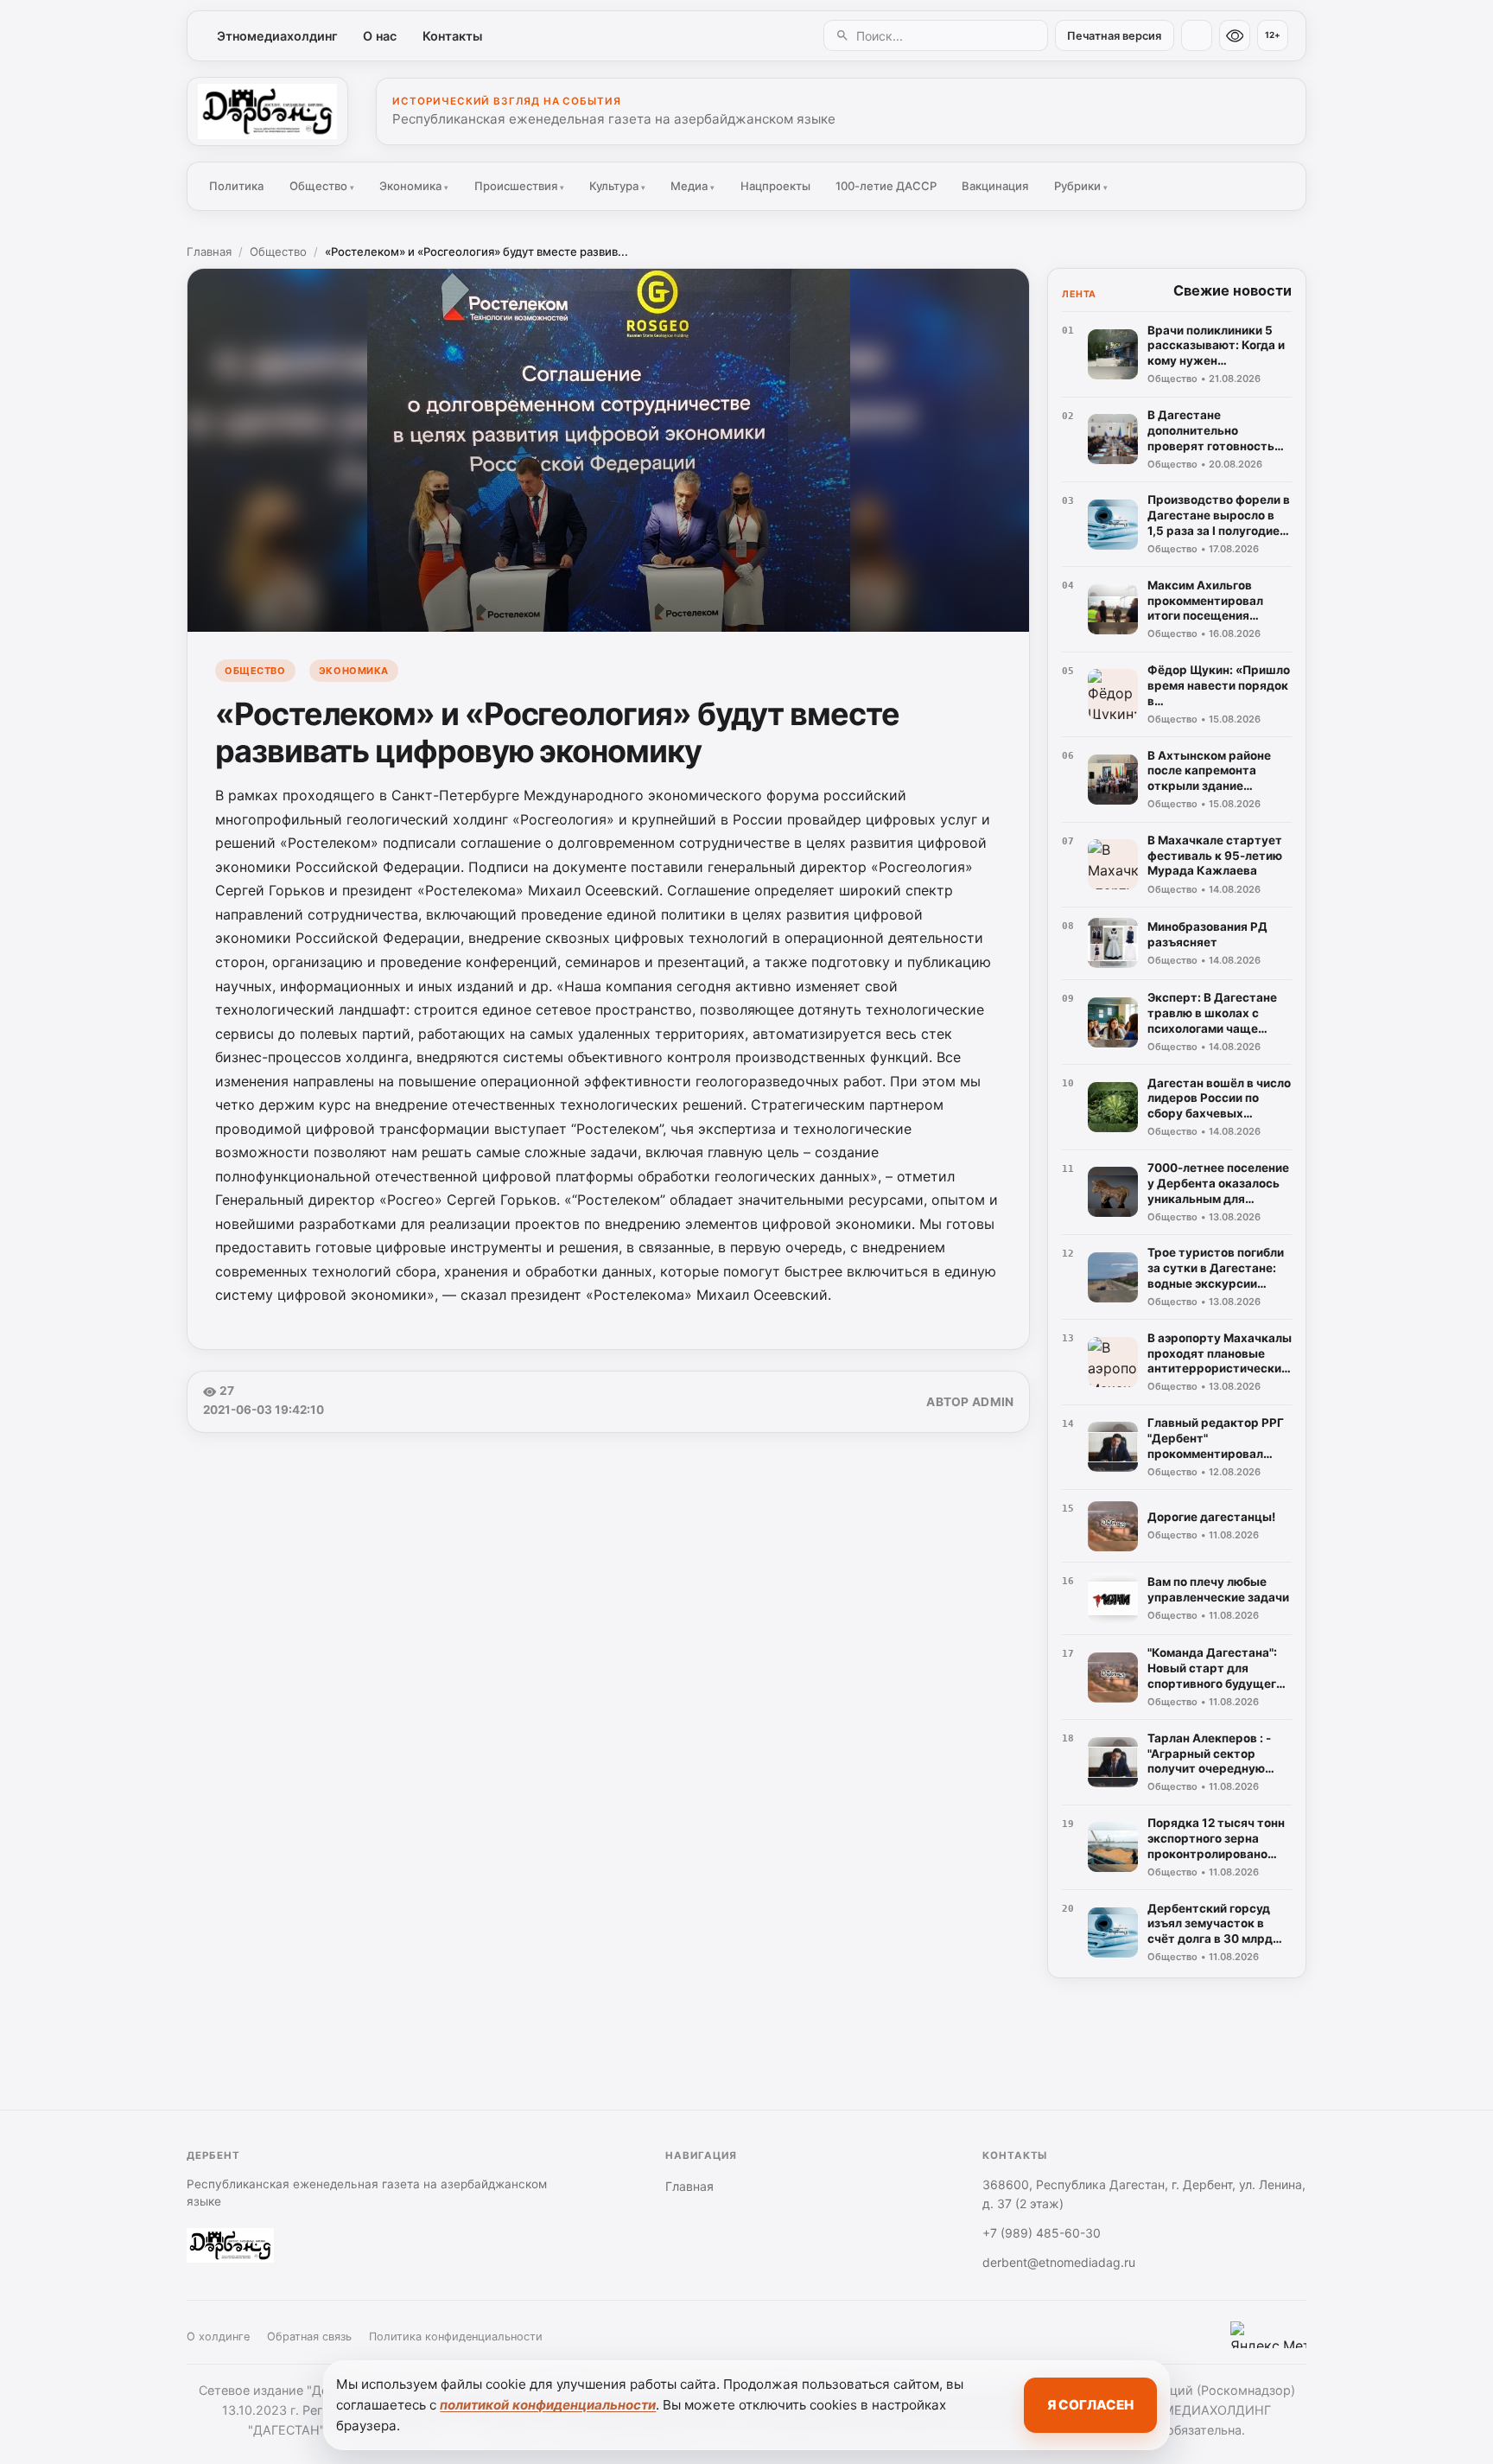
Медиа (692, 186)
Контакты (452, 36)
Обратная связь (309, 2337)
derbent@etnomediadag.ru (1059, 2262)
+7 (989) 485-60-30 (1042, 2233)
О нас (380, 36)
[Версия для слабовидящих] (1235, 35)
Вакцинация (995, 186)
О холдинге (218, 2337)
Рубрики (1081, 186)
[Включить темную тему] (1197, 35)
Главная (209, 251)
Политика (236, 186)
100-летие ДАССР (886, 186)
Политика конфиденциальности (456, 2337)
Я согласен (1090, 2405)
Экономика (414, 186)
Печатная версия (1114, 36)
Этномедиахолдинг (277, 36)
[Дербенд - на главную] (267, 111)
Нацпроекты (775, 186)
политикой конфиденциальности (548, 2405)
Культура (617, 186)
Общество (322, 186)
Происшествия (519, 186)
